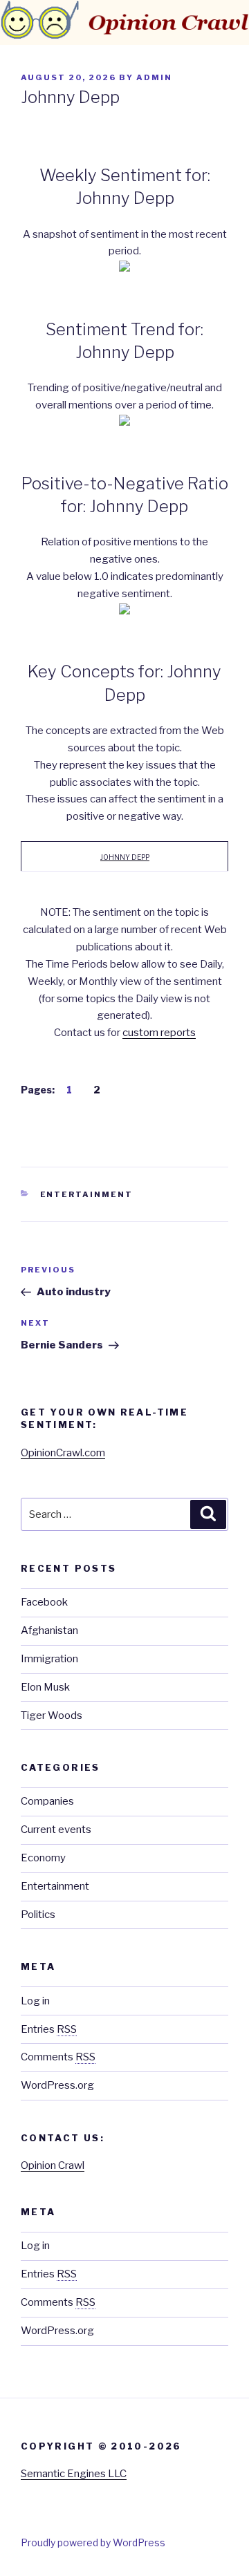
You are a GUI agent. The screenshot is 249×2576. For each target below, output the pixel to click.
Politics (38, 1915)
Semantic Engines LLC (74, 2474)
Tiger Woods (52, 1715)
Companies (47, 1801)
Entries (49, 2029)
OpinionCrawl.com (63, 1453)
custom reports (159, 1033)
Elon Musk (45, 1687)
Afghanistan (49, 1630)
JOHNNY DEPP (125, 857)
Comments (58, 2057)
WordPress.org (57, 2085)
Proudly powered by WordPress (93, 2542)
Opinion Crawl (53, 2165)
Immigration (49, 1659)
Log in (35, 2001)
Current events (56, 1830)
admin (154, 77)
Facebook (44, 1602)
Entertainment (87, 1194)
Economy (43, 1858)
